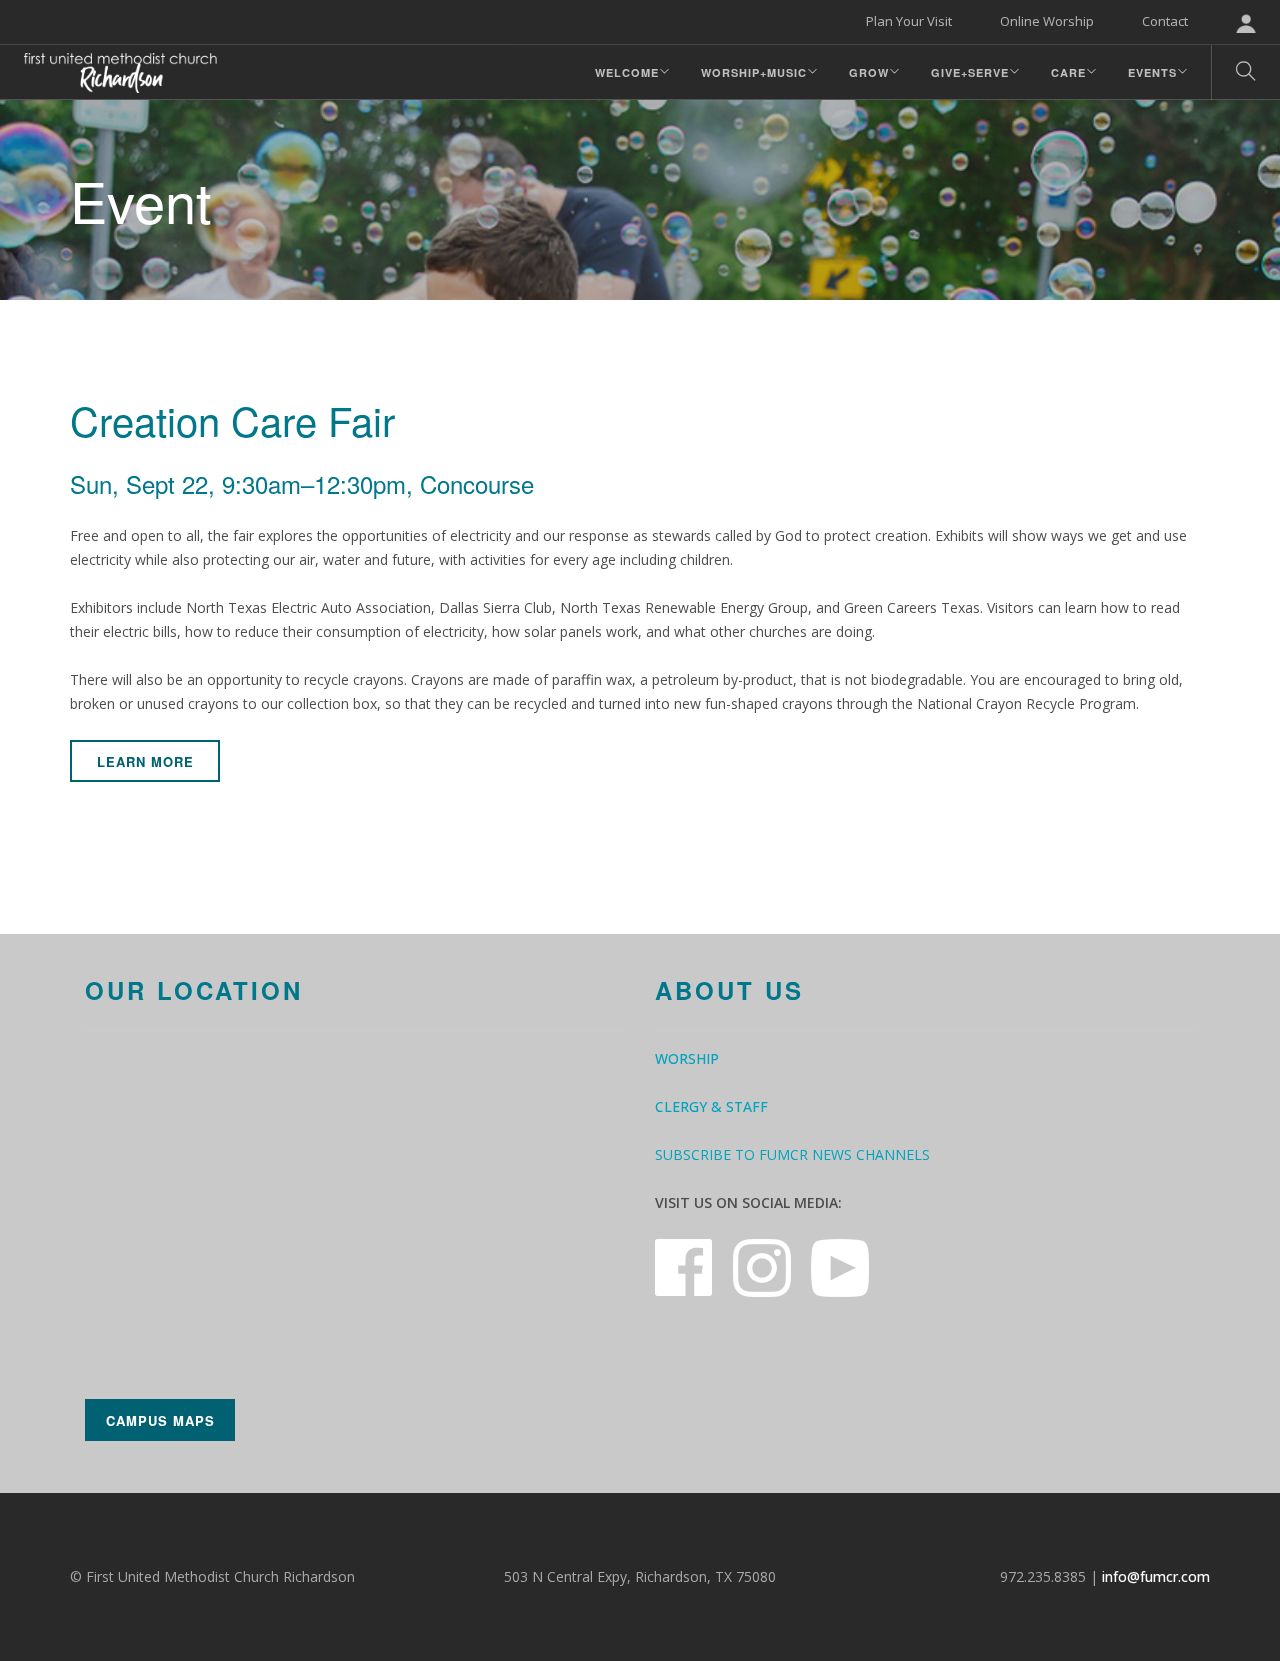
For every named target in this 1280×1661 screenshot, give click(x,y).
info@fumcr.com (1156, 1576)
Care (1068, 72)
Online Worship (1047, 21)
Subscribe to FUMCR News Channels (792, 1154)
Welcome (627, 72)
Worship (687, 1058)
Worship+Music (754, 72)
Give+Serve (970, 72)
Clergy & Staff (711, 1106)
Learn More (145, 761)
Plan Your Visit (909, 21)
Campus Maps (160, 1420)
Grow (869, 72)
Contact (1165, 21)
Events (1152, 72)
